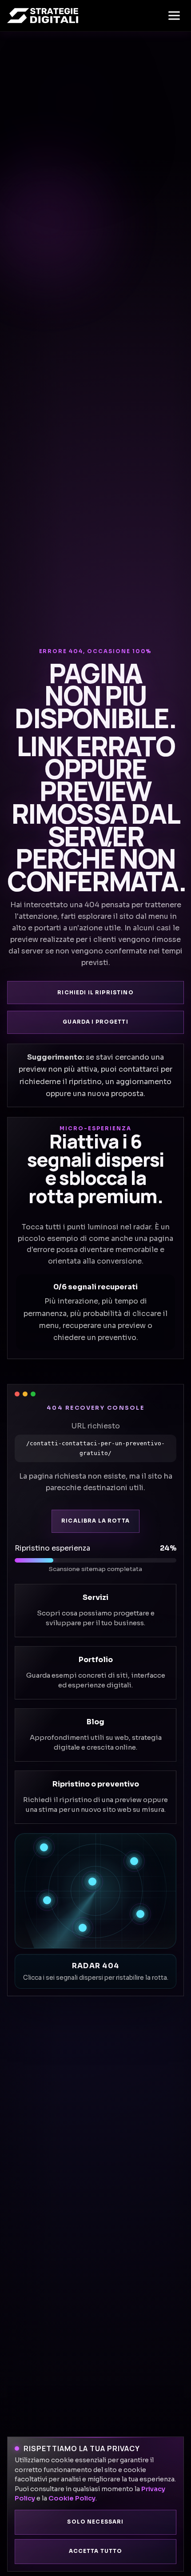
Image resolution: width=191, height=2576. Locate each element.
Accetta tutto (96, 2551)
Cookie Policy (72, 2498)
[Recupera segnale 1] (44, 1847)
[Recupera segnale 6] (83, 1928)
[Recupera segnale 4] (47, 1900)
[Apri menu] (174, 16)
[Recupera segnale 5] (140, 1914)
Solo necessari (95, 2522)
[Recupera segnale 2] (134, 1861)
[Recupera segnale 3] (92, 1882)
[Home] (43, 16)
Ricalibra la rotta (95, 1521)
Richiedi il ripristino (95, 993)
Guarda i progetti (95, 1022)
